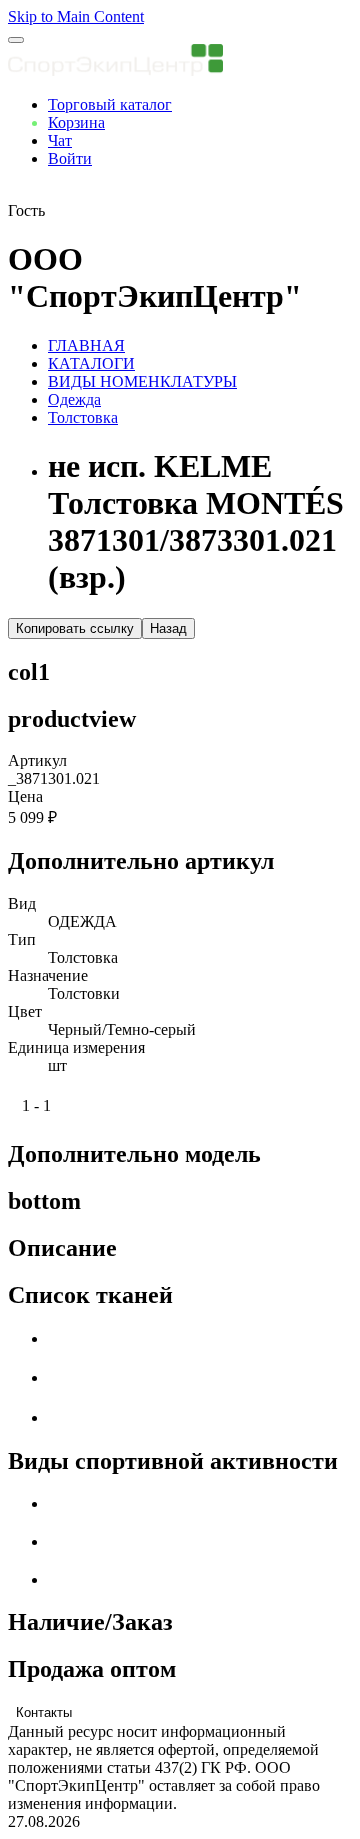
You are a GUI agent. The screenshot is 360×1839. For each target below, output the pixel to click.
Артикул (37, 760)
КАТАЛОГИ (91, 363)
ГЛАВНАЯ (86, 345)
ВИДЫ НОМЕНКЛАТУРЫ (142, 381)
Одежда (74, 399)
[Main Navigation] (16, 40)
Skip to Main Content (76, 16)
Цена (25, 796)
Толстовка (83, 417)
